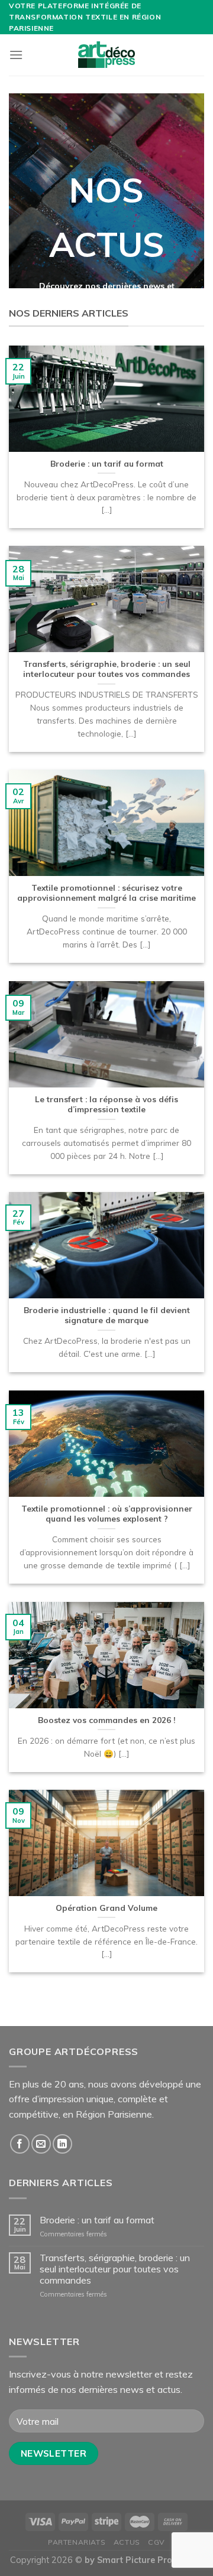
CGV (156, 2542)
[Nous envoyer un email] (41, 2144)
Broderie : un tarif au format (97, 2220)
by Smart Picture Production (144, 2560)
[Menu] (16, 55)
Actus (127, 2542)
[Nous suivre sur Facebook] (20, 2144)
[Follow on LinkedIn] (62, 2144)
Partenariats (77, 2542)
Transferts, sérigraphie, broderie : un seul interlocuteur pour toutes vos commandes (115, 2269)
